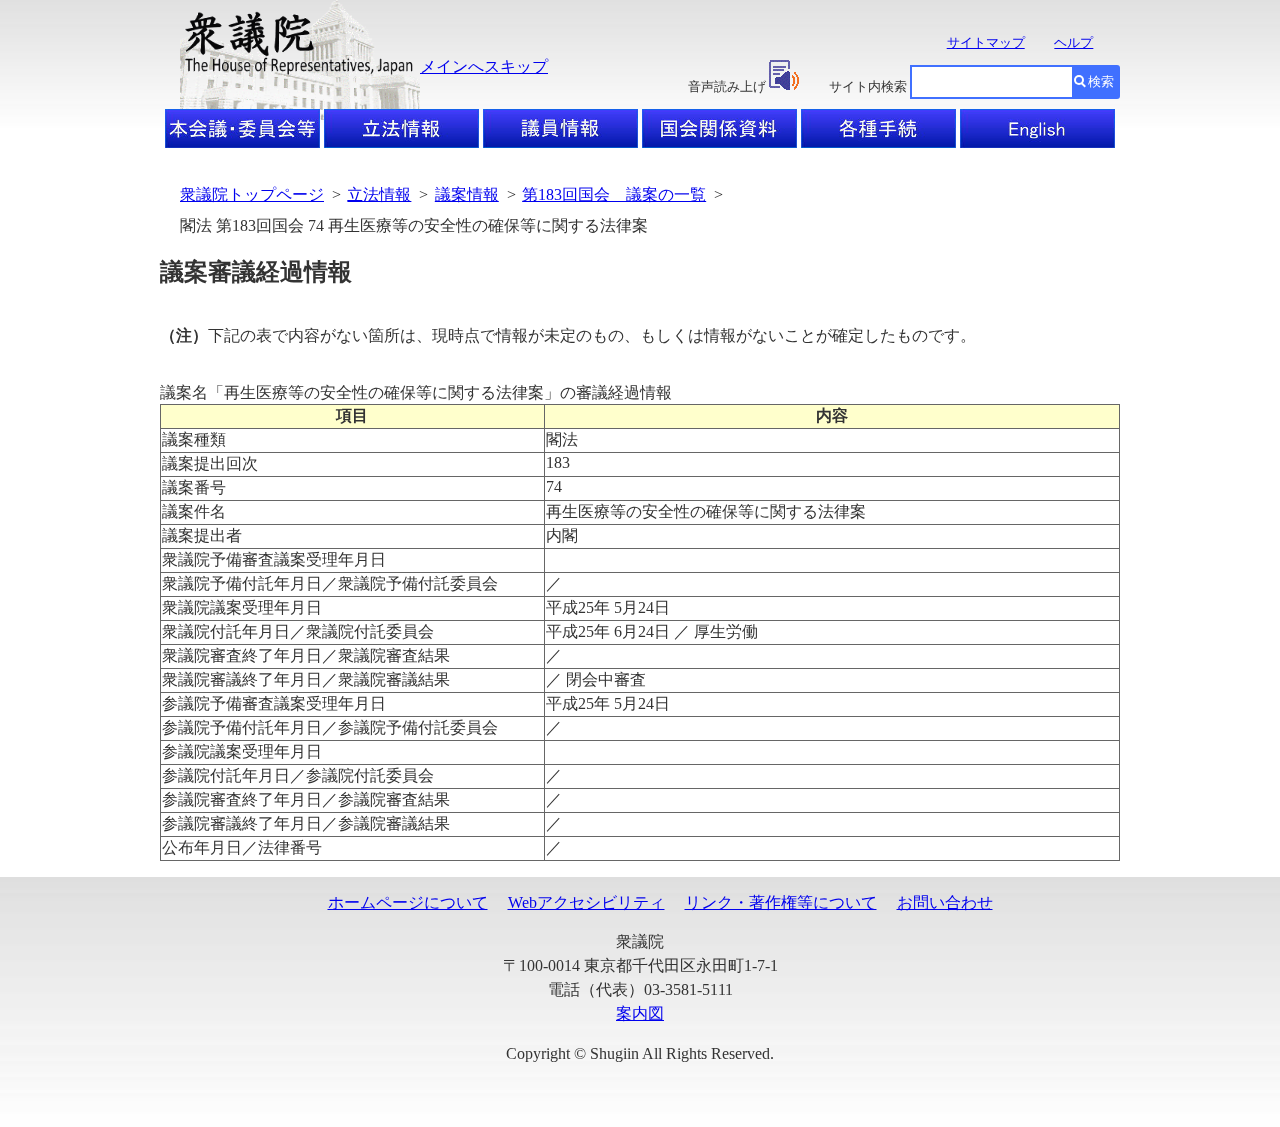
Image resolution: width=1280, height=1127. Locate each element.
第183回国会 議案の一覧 (614, 194)
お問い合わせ (945, 902)
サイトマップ (986, 42)
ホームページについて (408, 902)
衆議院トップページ (252, 194)
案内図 (640, 1013)
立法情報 (379, 194)
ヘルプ (1073, 42)
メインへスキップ (484, 66)
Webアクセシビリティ (586, 902)
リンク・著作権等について (781, 902)
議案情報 (467, 194)
